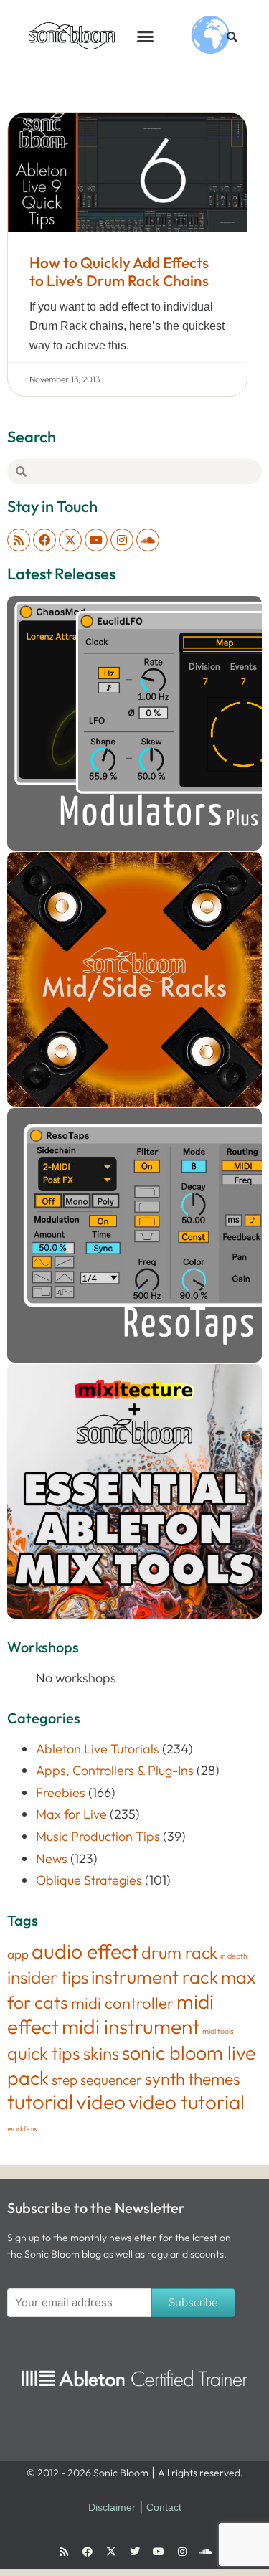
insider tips (48, 1977)
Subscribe (193, 2302)
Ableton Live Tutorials (98, 1749)
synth (165, 2079)
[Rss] (19, 540)
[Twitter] (135, 2552)
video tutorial (187, 2102)
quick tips (44, 2053)
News (52, 1858)
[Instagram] (122, 540)
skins (101, 2053)
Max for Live (71, 1814)
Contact (164, 2507)
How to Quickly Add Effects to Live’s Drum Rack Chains (119, 271)
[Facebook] (44, 540)
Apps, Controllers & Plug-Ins (115, 1770)
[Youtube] (96, 540)
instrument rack (155, 1977)
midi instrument (131, 2026)
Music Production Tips (98, 1836)
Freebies (61, 1793)
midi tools (218, 2031)
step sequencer (97, 2080)
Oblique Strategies (89, 1880)
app (18, 1954)
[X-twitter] (70, 540)
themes (214, 2079)
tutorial (40, 2102)
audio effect (85, 1951)
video (101, 2102)
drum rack (179, 1952)
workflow (23, 2128)
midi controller (122, 2003)
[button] (146, 36)
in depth (234, 1956)
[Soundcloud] (148, 540)
